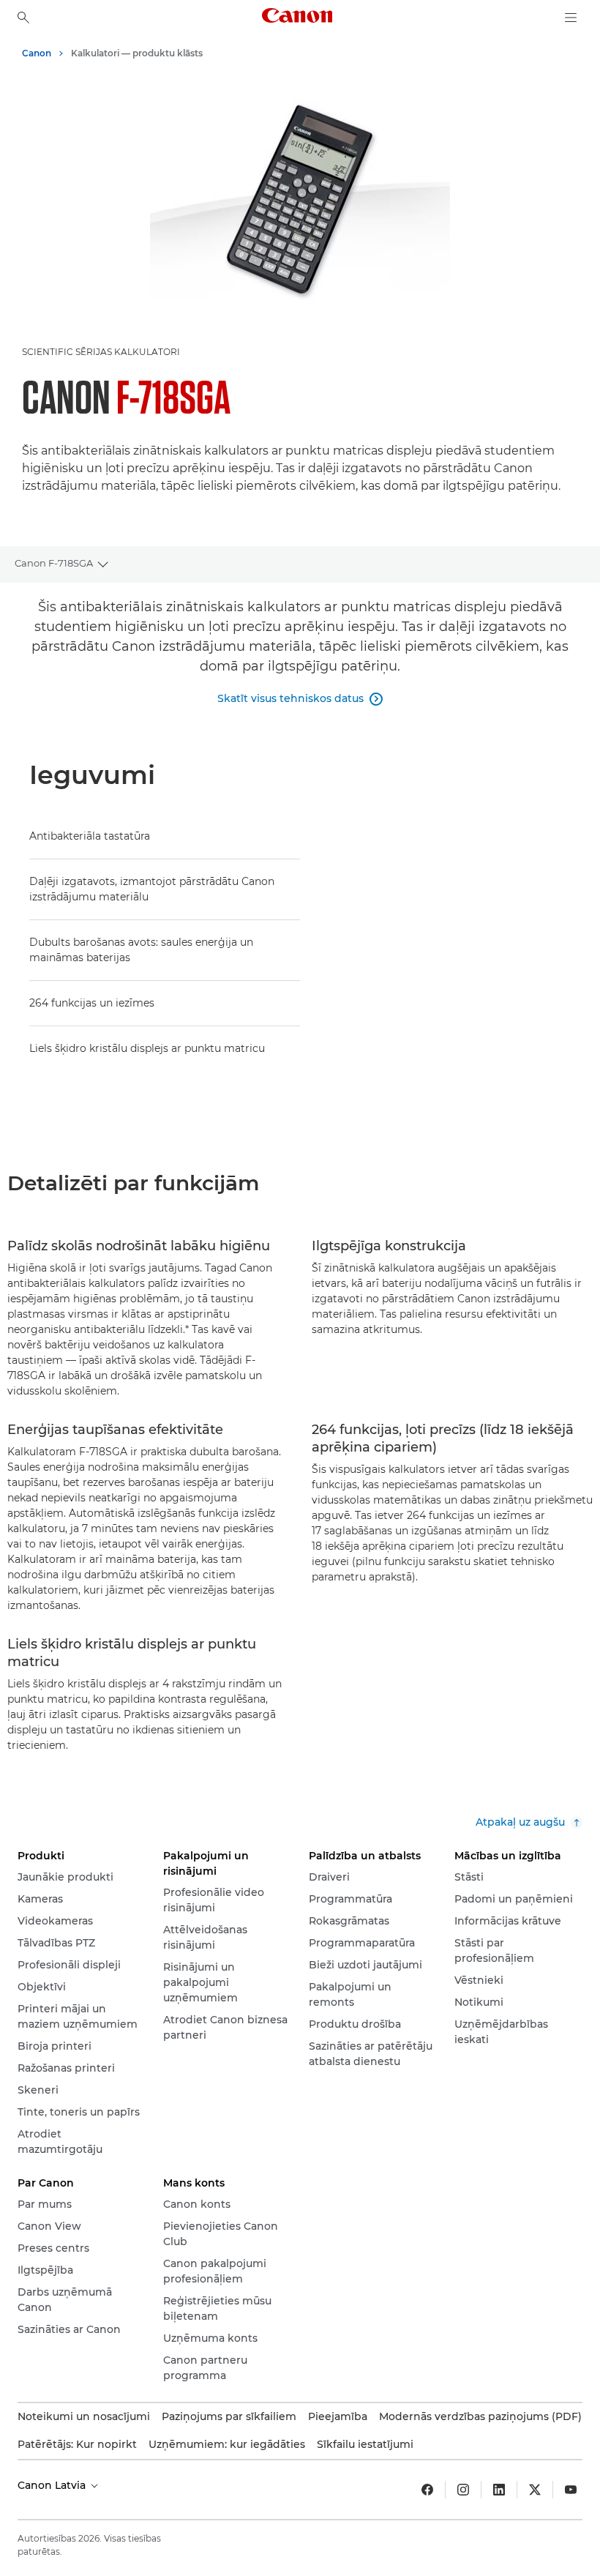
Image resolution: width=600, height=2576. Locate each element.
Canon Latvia (53, 2485)
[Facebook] (427, 2490)
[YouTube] (571, 2490)
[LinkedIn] (499, 2490)
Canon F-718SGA (54, 563)
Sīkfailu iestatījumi (365, 2444)
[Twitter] (535, 2490)
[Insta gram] (463, 2490)
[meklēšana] (23, 18)
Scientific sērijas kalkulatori (101, 352)
